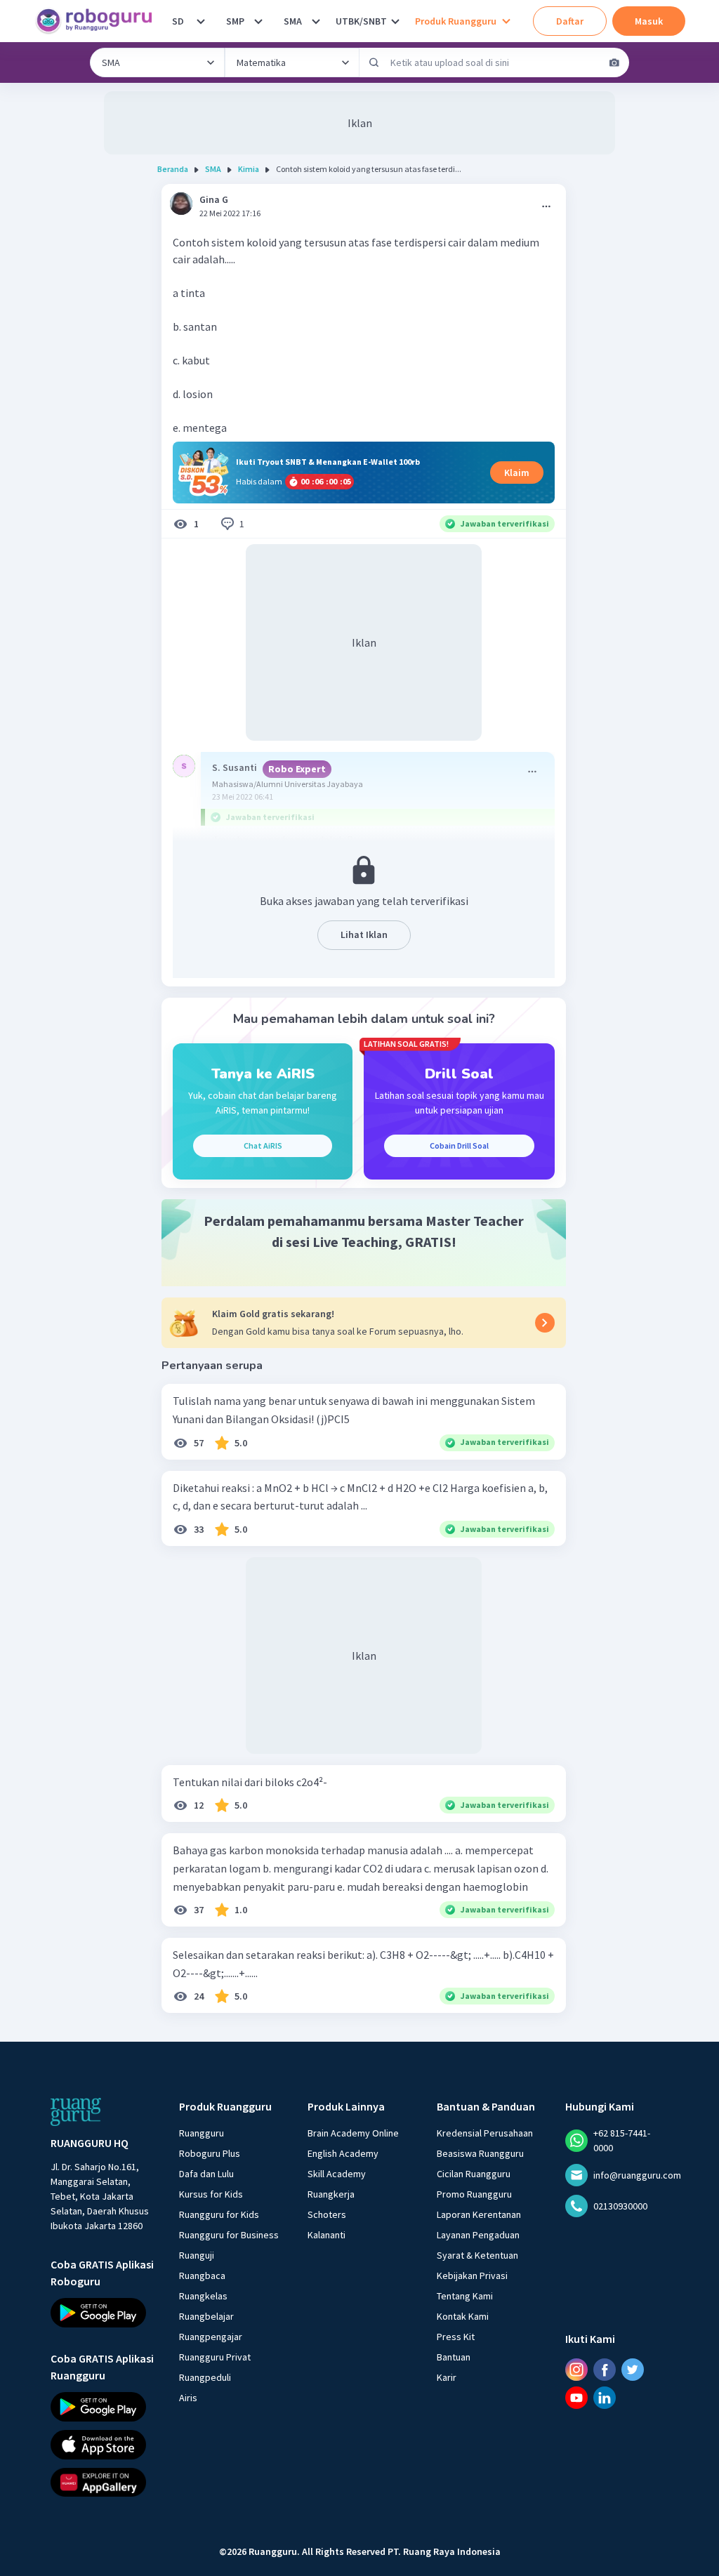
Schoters (327, 2214)
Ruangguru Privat (215, 2357)
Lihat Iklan (364, 934)
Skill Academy (337, 2174)
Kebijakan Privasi (472, 2276)
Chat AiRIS (263, 1145)
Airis (188, 2398)
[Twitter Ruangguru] (633, 2370)
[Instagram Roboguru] (576, 2370)
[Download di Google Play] (102, 2313)
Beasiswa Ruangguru (480, 2153)
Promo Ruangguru (474, 2194)
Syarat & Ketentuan (477, 2255)
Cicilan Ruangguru (474, 2174)
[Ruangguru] (76, 2112)
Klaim (517, 473)
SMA (293, 21)
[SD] (201, 21)
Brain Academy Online (353, 2133)
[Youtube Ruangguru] (576, 2398)
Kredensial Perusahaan (485, 2133)
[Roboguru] (98, 21)
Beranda (173, 169)
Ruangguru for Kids (219, 2214)
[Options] (546, 206)
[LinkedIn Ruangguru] (605, 2398)
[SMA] (316, 21)
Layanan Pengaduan (478, 2235)
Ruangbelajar (206, 2316)
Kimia (249, 169)
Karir (447, 2377)
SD (178, 21)
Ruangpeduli (205, 2377)
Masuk (649, 21)
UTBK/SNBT (361, 21)
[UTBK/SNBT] (395, 21)
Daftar (570, 21)
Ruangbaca (202, 2276)
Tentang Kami (465, 2296)
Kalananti (326, 2235)
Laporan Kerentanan (479, 2214)
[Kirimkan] (374, 62)
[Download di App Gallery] (102, 2482)
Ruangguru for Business (229, 2235)
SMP (235, 21)
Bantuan (454, 2357)
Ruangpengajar (211, 2337)
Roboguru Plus (210, 2153)
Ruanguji (197, 2255)
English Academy (343, 2153)
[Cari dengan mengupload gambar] (614, 62)
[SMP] (258, 21)
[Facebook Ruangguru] (605, 2370)
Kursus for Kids (211, 2194)
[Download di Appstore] (102, 2444)
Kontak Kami (463, 2316)
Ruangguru (202, 2133)
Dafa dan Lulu (206, 2174)
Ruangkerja (331, 2194)
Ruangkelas (203, 2296)
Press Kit (456, 2337)
